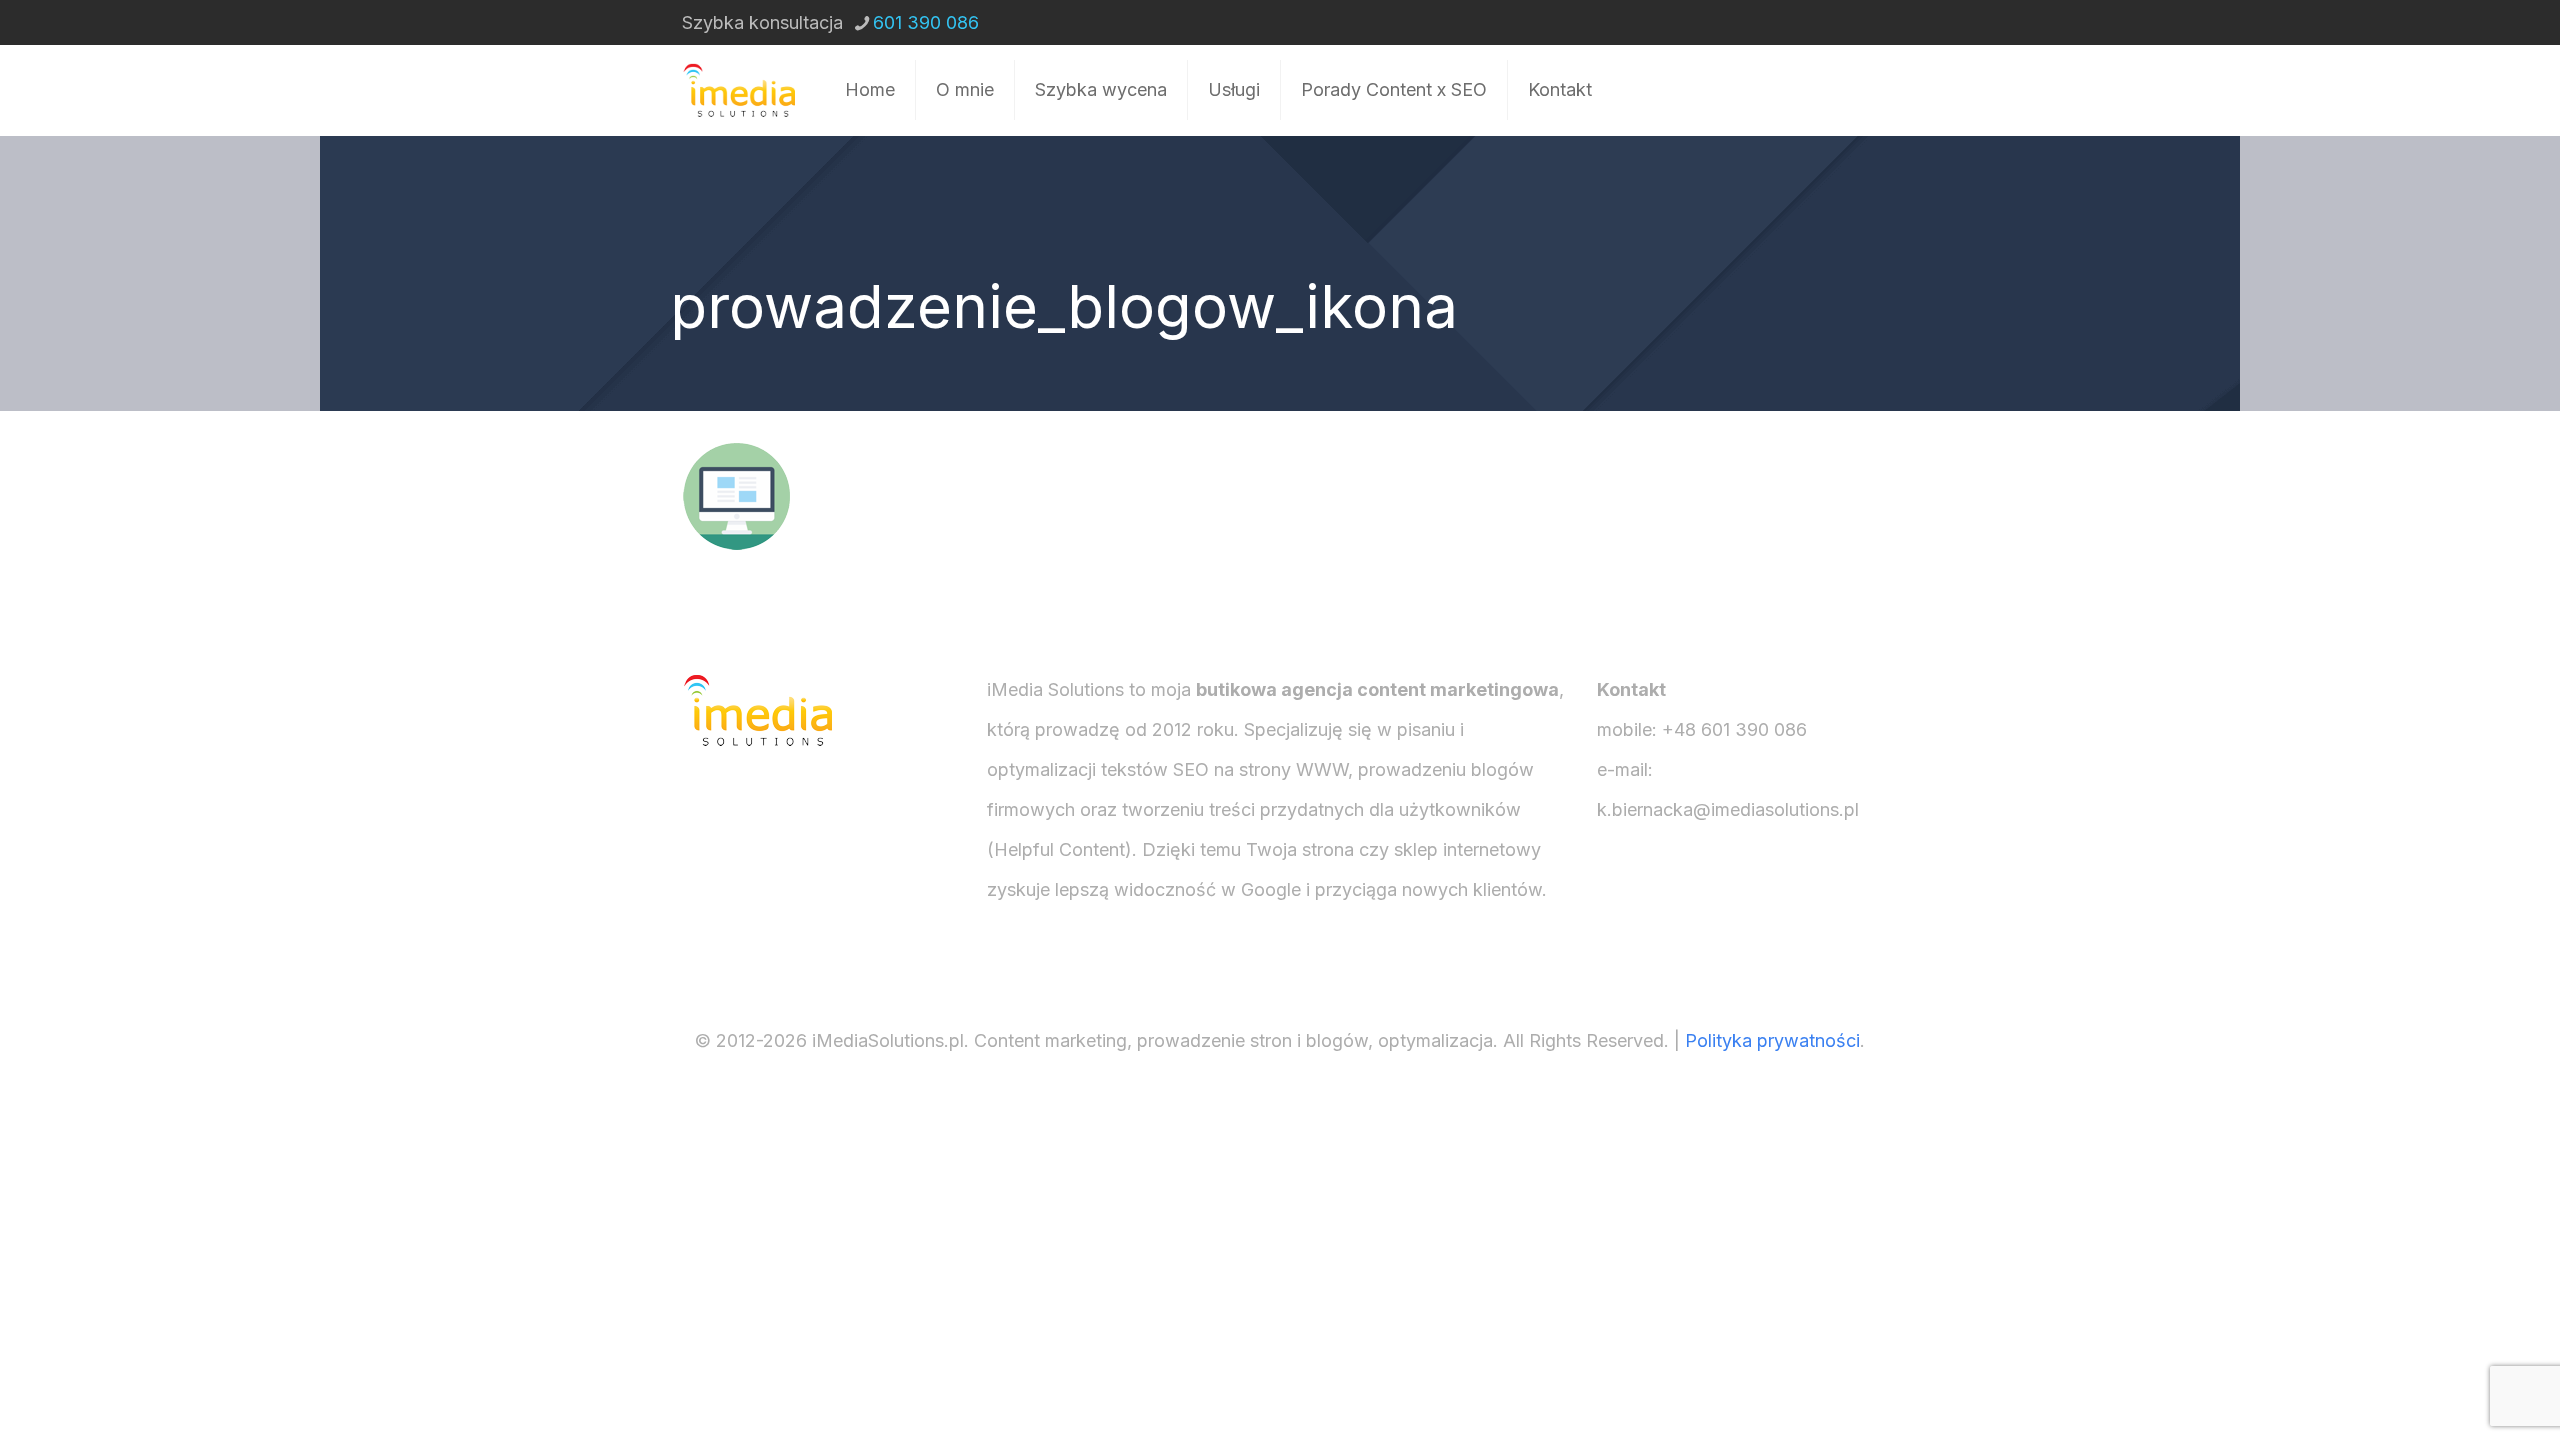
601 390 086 (926, 22)
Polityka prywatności (1772, 1040)
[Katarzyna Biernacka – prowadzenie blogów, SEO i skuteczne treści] (738, 90)
